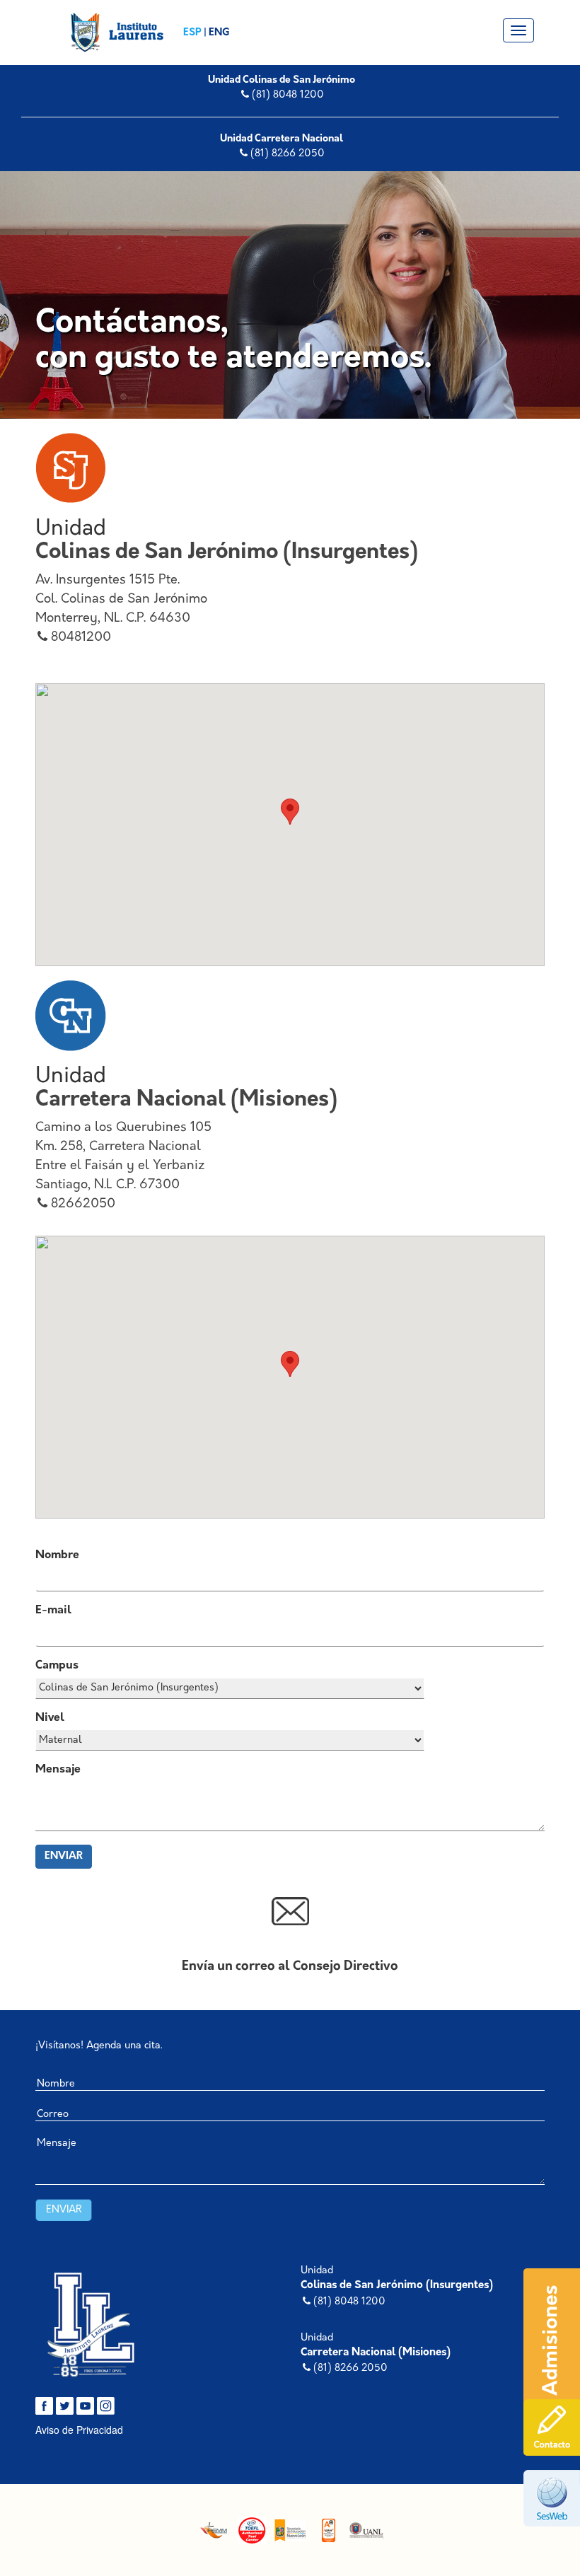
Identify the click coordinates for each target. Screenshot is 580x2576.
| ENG (216, 33)
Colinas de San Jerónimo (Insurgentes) (397, 2286)
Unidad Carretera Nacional (282, 139)
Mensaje (58, 1770)
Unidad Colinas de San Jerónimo (282, 80)
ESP (193, 33)
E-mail (53, 1611)
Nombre (57, 1555)
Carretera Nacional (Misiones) (376, 2353)
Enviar (64, 1856)
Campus (57, 1666)
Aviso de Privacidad (79, 2430)
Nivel (50, 1718)
